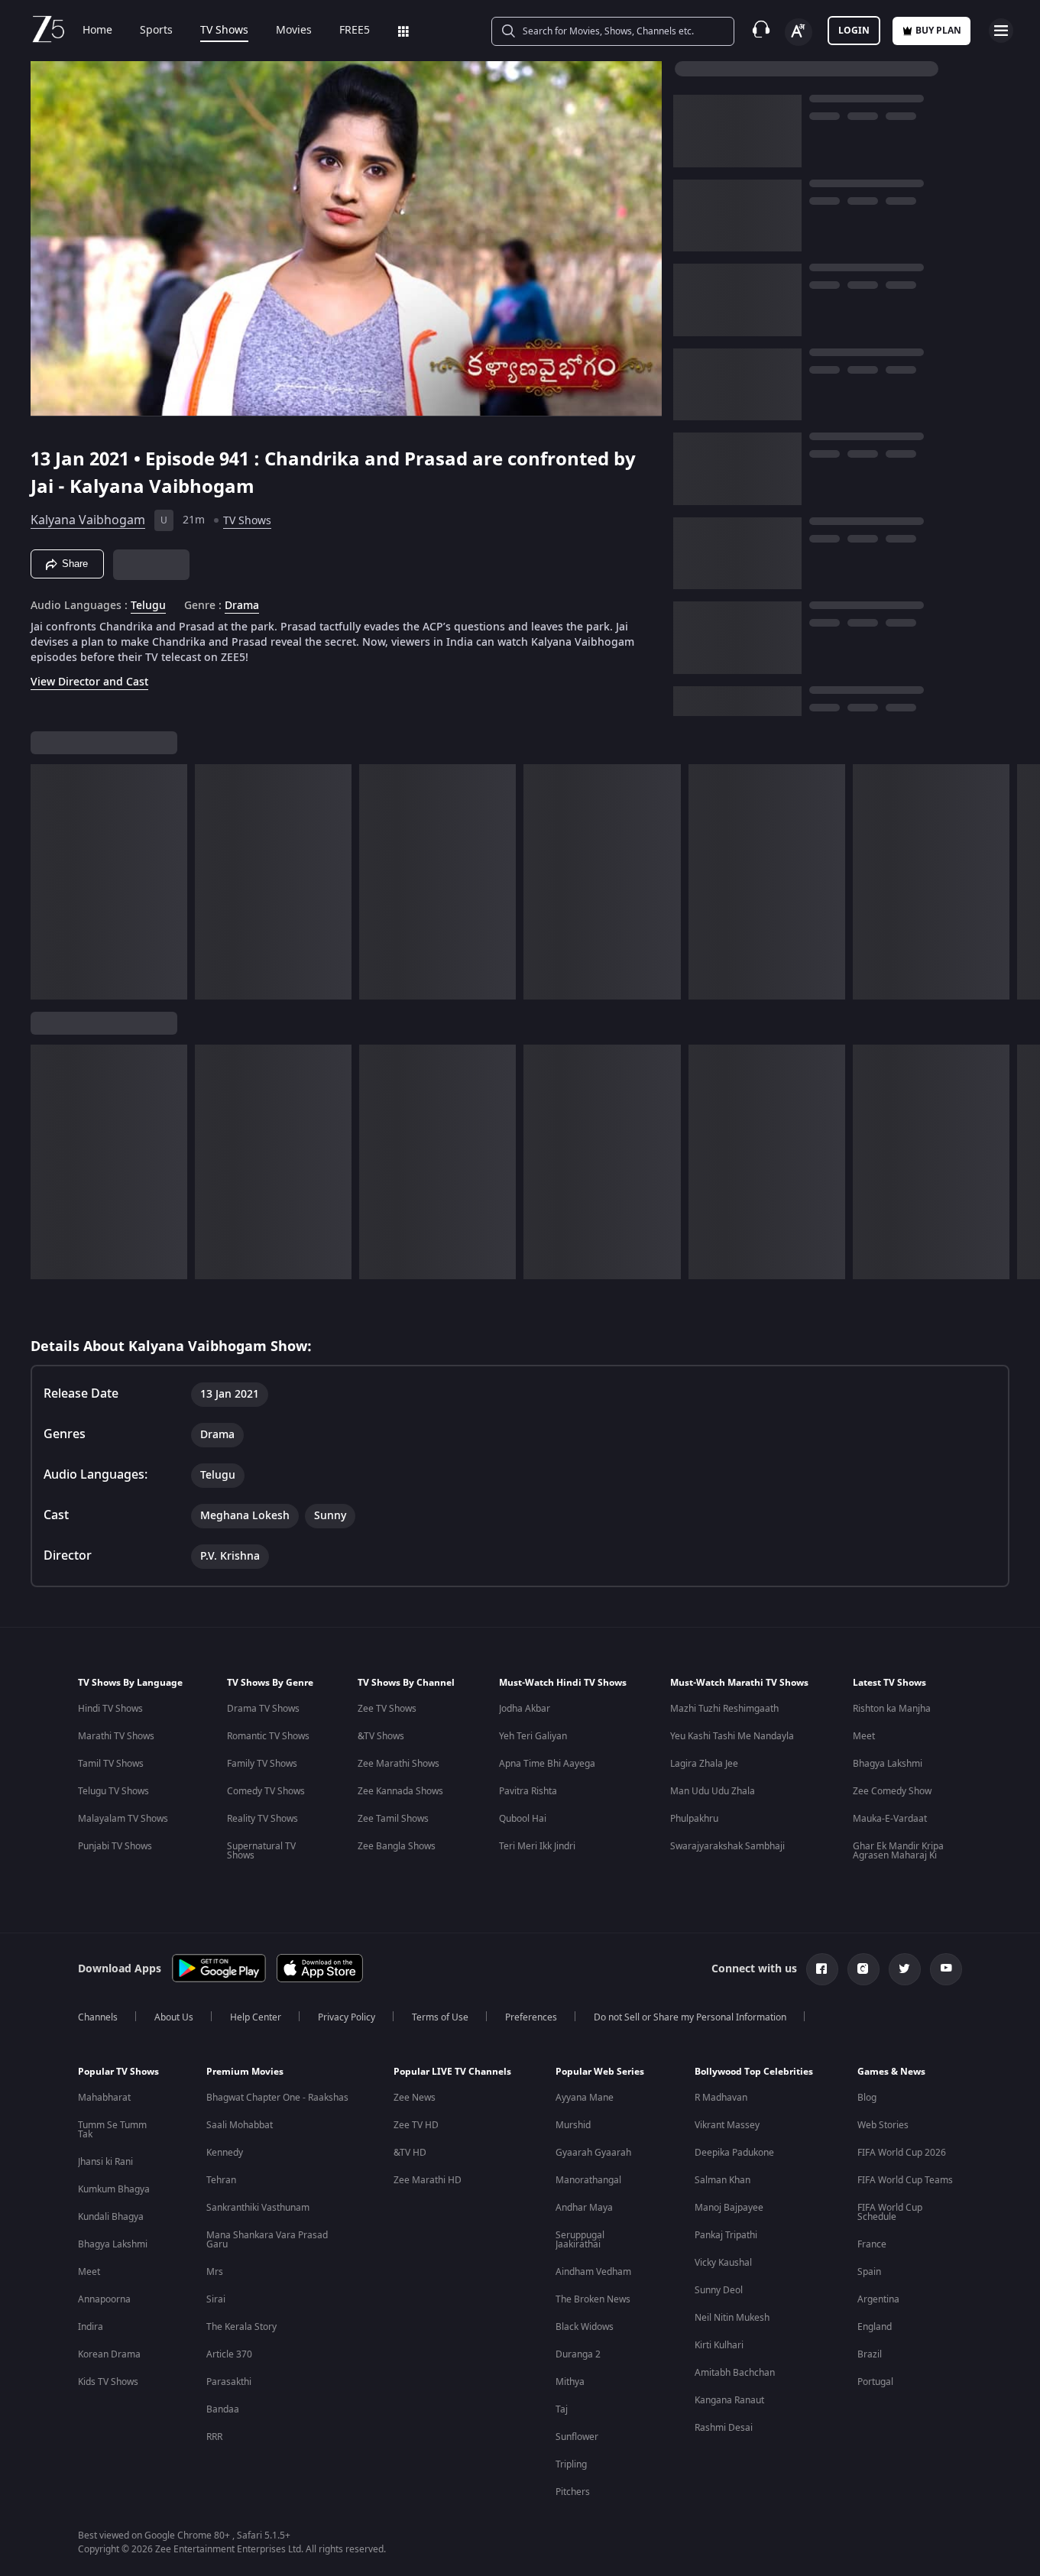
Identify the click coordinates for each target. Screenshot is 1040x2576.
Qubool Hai (523, 1819)
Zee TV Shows (387, 1709)
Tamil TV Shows (111, 1764)
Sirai (216, 2299)
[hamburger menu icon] (1001, 31)
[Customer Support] (761, 31)
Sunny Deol (719, 2290)
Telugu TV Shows (113, 1791)
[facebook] (822, 1969)
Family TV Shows (262, 1764)
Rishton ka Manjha (892, 1709)
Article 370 (229, 2354)
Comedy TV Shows (266, 1791)
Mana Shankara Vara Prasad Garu (267, 2240)
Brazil (870, 2354)
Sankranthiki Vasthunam (258, 2208)
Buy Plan (938, 31)
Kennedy (225, 2153)
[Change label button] (799, 32)
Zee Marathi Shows (399, 1764)
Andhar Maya (584, 2208)
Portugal (875, 2382)
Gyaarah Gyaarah (593, 2153)
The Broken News (593, 2299)
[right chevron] (1024, 882)
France (872, 2244)
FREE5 (355, 31)
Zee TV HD (416, 2125)
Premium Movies (245, 2072)
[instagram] (863, 1969)
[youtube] (946, 1969)
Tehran (221, 2180)
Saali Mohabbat (240, 2125)
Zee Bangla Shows (397, 1846)
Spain (869, 2272)
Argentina (878, 2299)
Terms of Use (440, 2017)
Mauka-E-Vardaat (890, 1819)
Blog (867, 2098)
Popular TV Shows (118, 2072)
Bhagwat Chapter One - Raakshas (277, 2098)
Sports (156, 31)
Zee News (415, 2098)
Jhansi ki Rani (105, 2162)
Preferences (531, 2017)
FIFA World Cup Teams (905, 2180)
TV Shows (224, 31)
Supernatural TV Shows (261, 1851)
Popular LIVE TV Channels (452, 2072)
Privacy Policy (347, 2017)
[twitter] (905, 1969)
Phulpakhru (694, 1819)
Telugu (148, 606)
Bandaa (223, 2409)
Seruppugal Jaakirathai (580, 2240)
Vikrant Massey (727, 2125)
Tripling (571, 2464)
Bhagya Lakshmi (888, 1764)
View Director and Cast (89, 682)
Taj (562, 2409)
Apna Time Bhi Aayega (547, 1764)
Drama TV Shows (263, 1709)
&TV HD (410, 2153)
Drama (242, 606)
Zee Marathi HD (428, 2180)
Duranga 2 (578, 2354)
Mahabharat (104, 2098)
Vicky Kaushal (723, 2263)
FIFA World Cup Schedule (890, 2212)
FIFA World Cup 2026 (902, 2153)
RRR (214, 2437)
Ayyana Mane (585, 2098)
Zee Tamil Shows (393, 1819)
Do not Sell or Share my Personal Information (690, 2017)
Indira (91, 2327)
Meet (864, 1736)
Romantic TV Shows (268, 1736)
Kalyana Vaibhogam (88, 520)
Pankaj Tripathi (726, 2235)
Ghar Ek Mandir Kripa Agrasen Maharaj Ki (898, 1851)
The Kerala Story (241, 2327)
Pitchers (573, 2492)
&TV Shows (381, 1736)
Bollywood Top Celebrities (754, 2072)
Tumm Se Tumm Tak (112, 2130)
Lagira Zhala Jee (704, 1764)
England (875, 2327)
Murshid (573, 2125)
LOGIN (854, 31)
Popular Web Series (600, 2072)
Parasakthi (229, 2382)
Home (97, 31)
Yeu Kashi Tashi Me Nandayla (732, 1736)
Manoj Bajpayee (729, 2208)
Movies (294, 31)
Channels (98, 2017)
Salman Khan (722, 2180)
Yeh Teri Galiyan (533, 1736)
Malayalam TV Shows (123, 1819)
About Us (174, 2017)
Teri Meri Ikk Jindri (537, 1846)
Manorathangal (588, 2180)
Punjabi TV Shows (115, 1846)
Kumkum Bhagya (114, 2189)
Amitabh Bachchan (735, 2373)
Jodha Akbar (525, 1709)
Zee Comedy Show (892, 1791)
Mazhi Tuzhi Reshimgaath (724, 1709)
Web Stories (883, 2125)
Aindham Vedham (593, 2272)
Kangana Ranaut (729, 2400)
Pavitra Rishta (528, 1791)
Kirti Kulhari (719, 2345)
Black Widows (585, 2327)
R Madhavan (721, 2098)
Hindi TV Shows (110, 1709)
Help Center (256, 2017)
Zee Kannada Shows (400, 1791)
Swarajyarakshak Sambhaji (727, 1846)
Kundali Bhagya (111, 2217)
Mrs (215, 2272)
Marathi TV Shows (116, 1736)
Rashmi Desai (724, 2428)
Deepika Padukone (734, 2153)
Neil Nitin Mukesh (732, 2318)
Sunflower (577, 2437)
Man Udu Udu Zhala (713, 1791)
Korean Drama (109, 2354)
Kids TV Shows (108, 2382)
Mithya (570, 2382)
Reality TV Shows (262, 1819)
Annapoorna (104, 2299)
